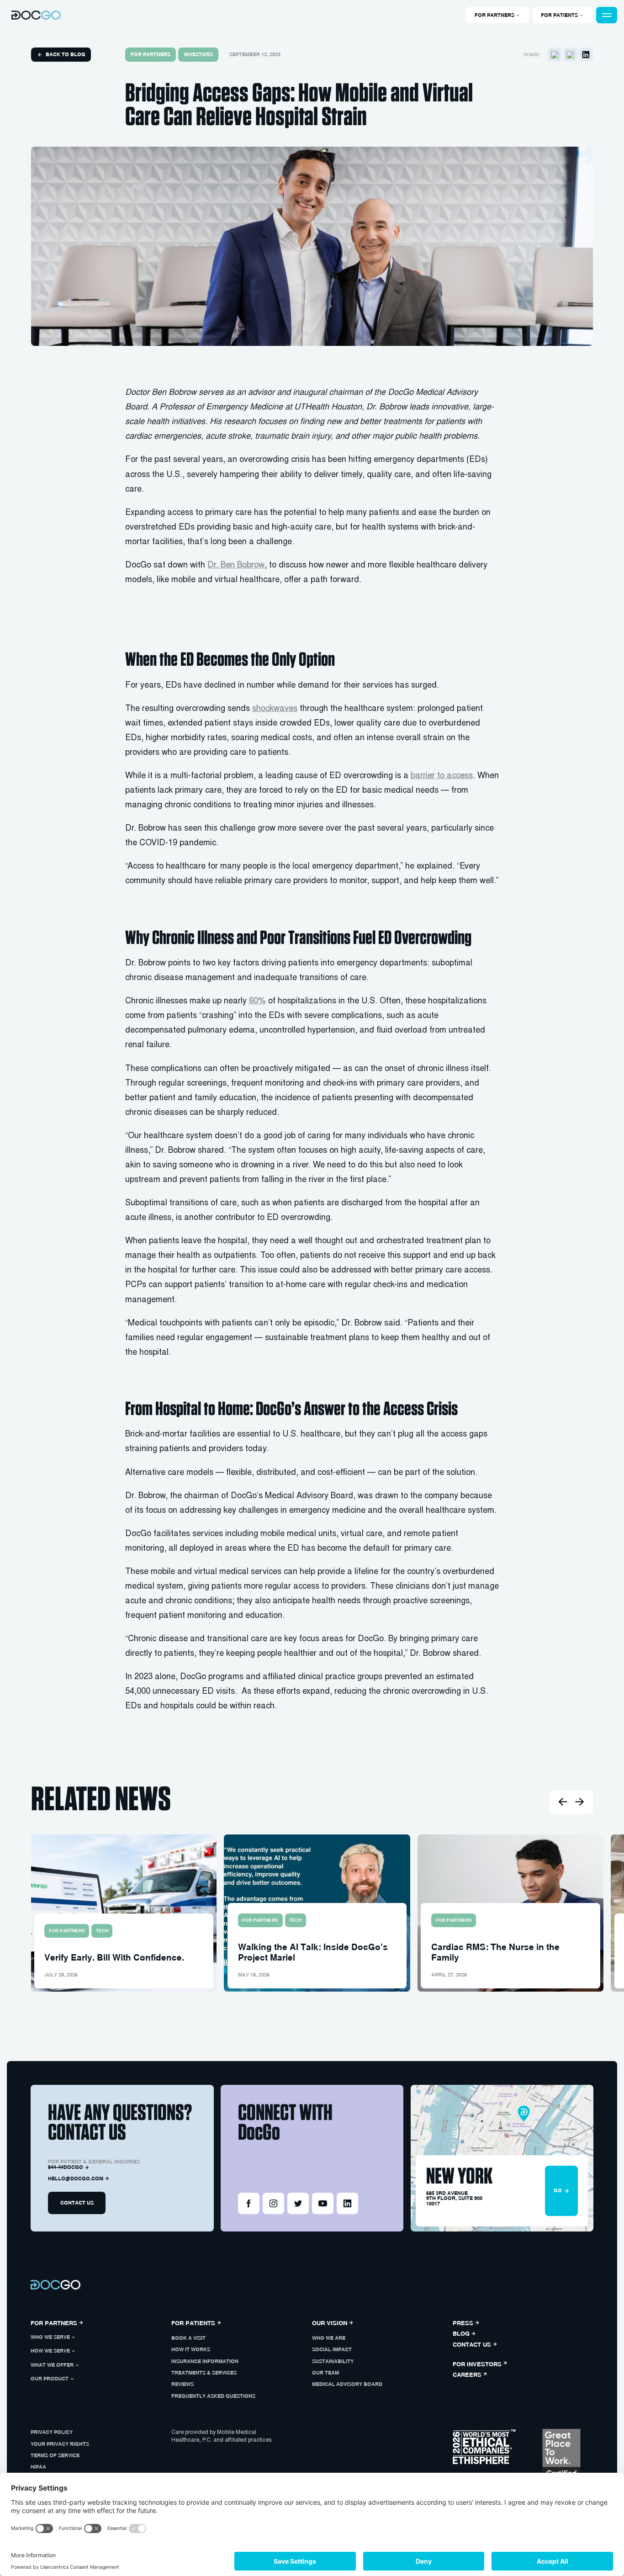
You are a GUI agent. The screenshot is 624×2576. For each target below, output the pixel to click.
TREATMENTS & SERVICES (204, 2373)
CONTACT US (77, 2203)
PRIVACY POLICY (52, 2432)
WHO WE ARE (329, 2338)
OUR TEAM (325, 2373)
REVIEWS (182, 2384)
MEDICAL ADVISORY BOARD (347, 2384)
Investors (198, 54)
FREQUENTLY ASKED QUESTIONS (213, 2396)
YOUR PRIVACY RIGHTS (60, 2444)
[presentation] (562, 1802)
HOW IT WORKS (191, 2349)
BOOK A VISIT (188, 2338)
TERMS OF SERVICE (55, 2455)
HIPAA (38, 2467)
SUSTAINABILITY (333, 2361)
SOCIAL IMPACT (332, 2349)
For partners (151, 54)
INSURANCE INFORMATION (205, 2361)
